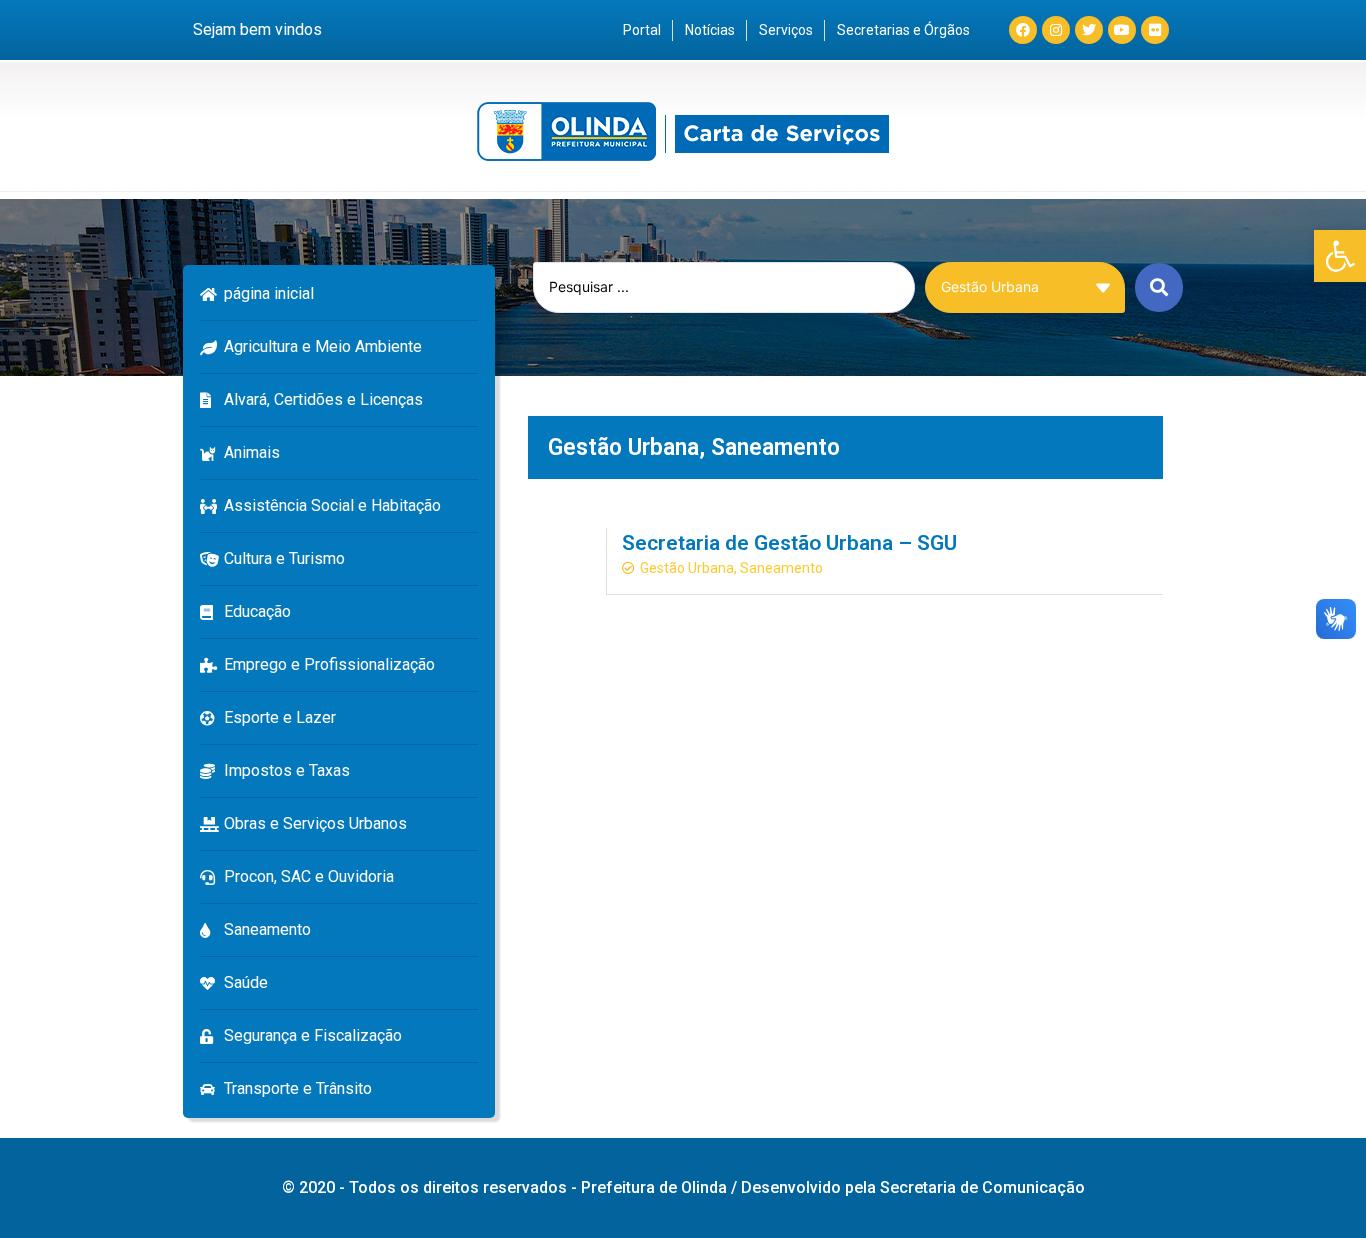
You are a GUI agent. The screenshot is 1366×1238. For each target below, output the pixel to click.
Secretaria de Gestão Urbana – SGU (789, 543)
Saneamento (775, 447)
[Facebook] (1023, 30)
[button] (1340, 256)
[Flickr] (1155, 30)
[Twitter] (1089, 30)
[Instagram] (1056, 30)
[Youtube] (1122, 30)
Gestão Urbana (623, 447)
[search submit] (1159, 287)
